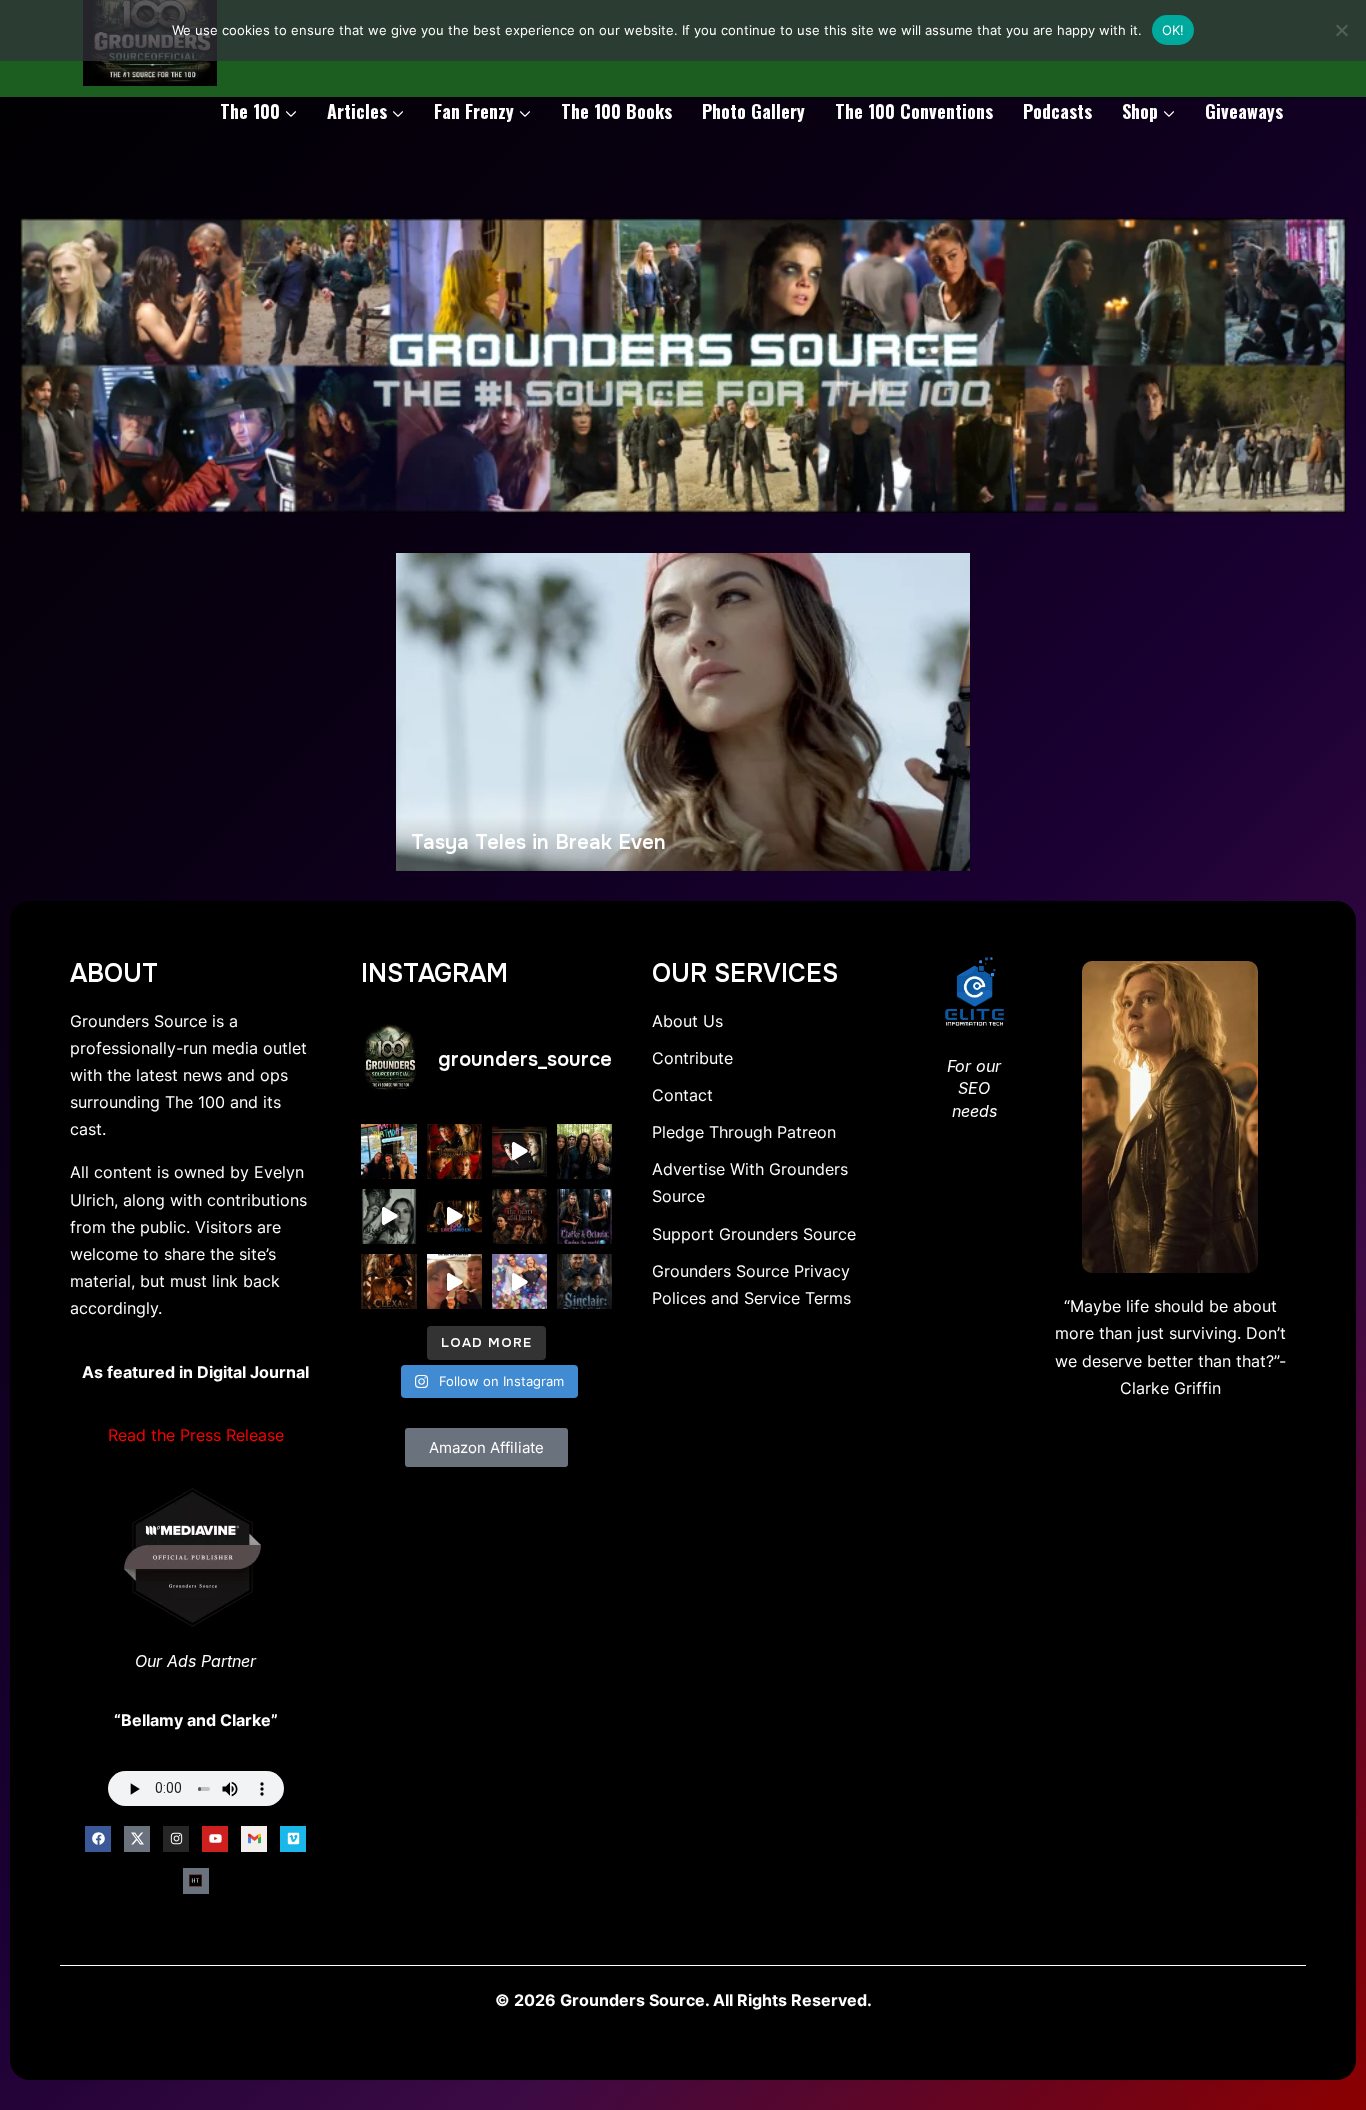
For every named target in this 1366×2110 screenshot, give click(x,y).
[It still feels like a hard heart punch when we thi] (519, 1216)
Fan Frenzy (474, 111)
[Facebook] (98, 1839)
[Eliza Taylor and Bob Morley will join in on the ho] (388, 1216)
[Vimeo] (293, 1839)
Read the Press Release (196, 1435)
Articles (357, 111)
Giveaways (1244, 111)
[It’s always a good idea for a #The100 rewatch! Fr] (519, 1151)
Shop (1140, 111)
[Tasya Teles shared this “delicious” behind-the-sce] (454, 1281)
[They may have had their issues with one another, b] (584, 1216)
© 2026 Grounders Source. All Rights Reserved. (683, 2000)
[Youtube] (215, 1839)
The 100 (250, 111)
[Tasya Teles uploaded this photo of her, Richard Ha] (388, 1151)
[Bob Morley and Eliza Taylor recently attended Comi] (519, 1281)
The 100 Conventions (914, 111)
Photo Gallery (753, 111)
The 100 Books (616, 111)
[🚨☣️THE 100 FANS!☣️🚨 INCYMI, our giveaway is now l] (584, 1151)
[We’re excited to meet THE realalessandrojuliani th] (584, 1281)
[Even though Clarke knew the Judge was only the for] (454, 1216)
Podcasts (1057, 111)
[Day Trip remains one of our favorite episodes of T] (454, 1151)
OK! (1173, 30)
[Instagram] (176, 1839)
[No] (1341, 30)
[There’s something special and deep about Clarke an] (388, 1281)
